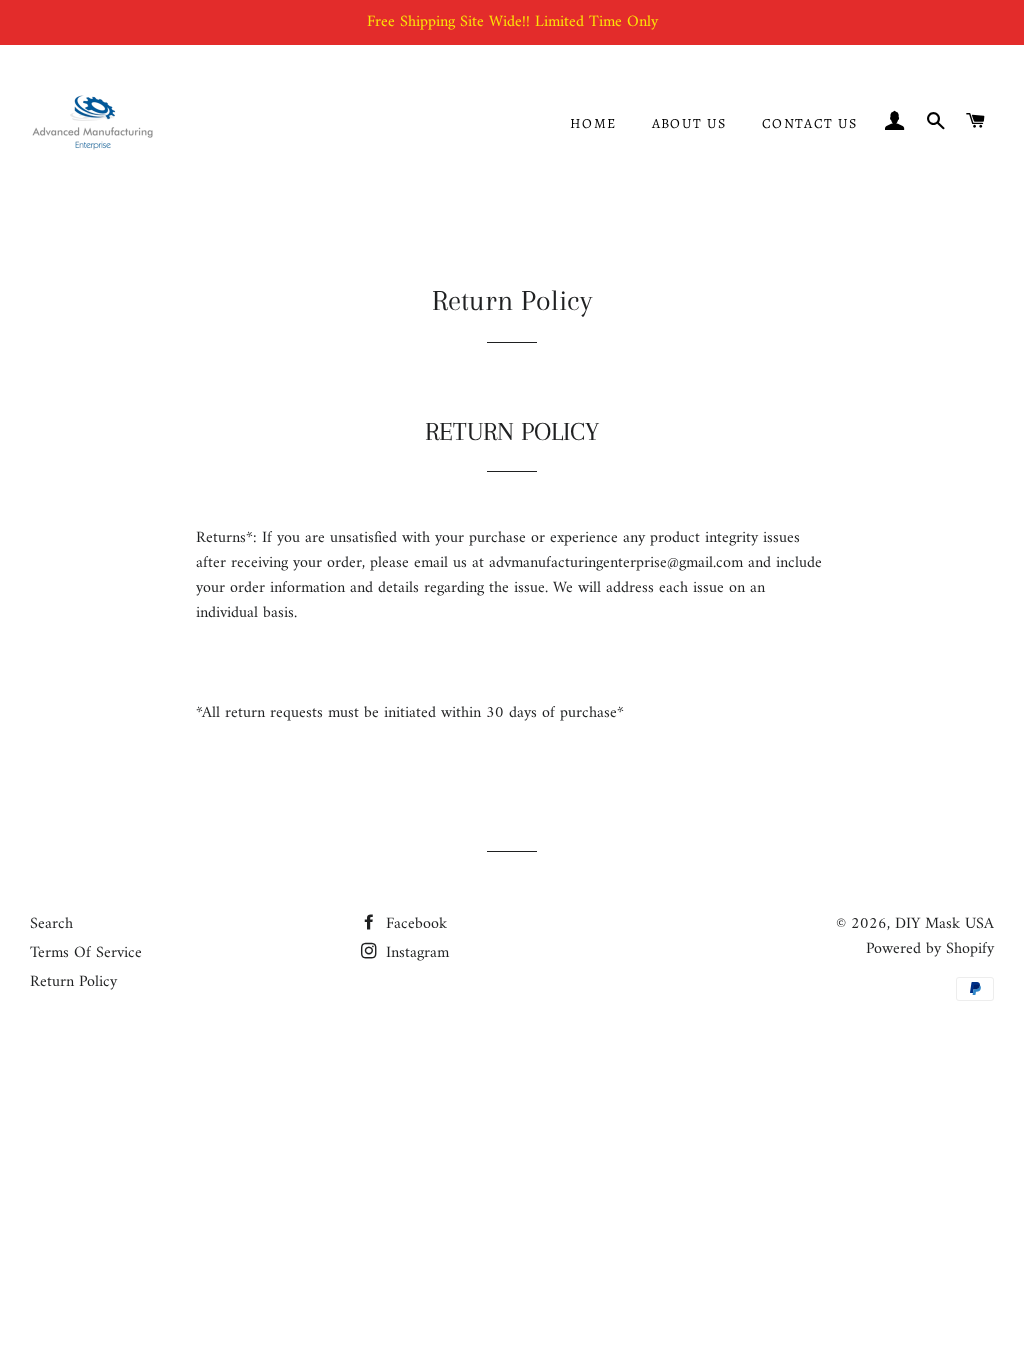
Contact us (810, 123)
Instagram (415, 953)
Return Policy (73, 982)
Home (593, 123)
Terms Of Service (86, 953)
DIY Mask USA (944, 924)
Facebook (414, 924)
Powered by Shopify (930, 949)
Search (51, 924)
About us (689, 123)
